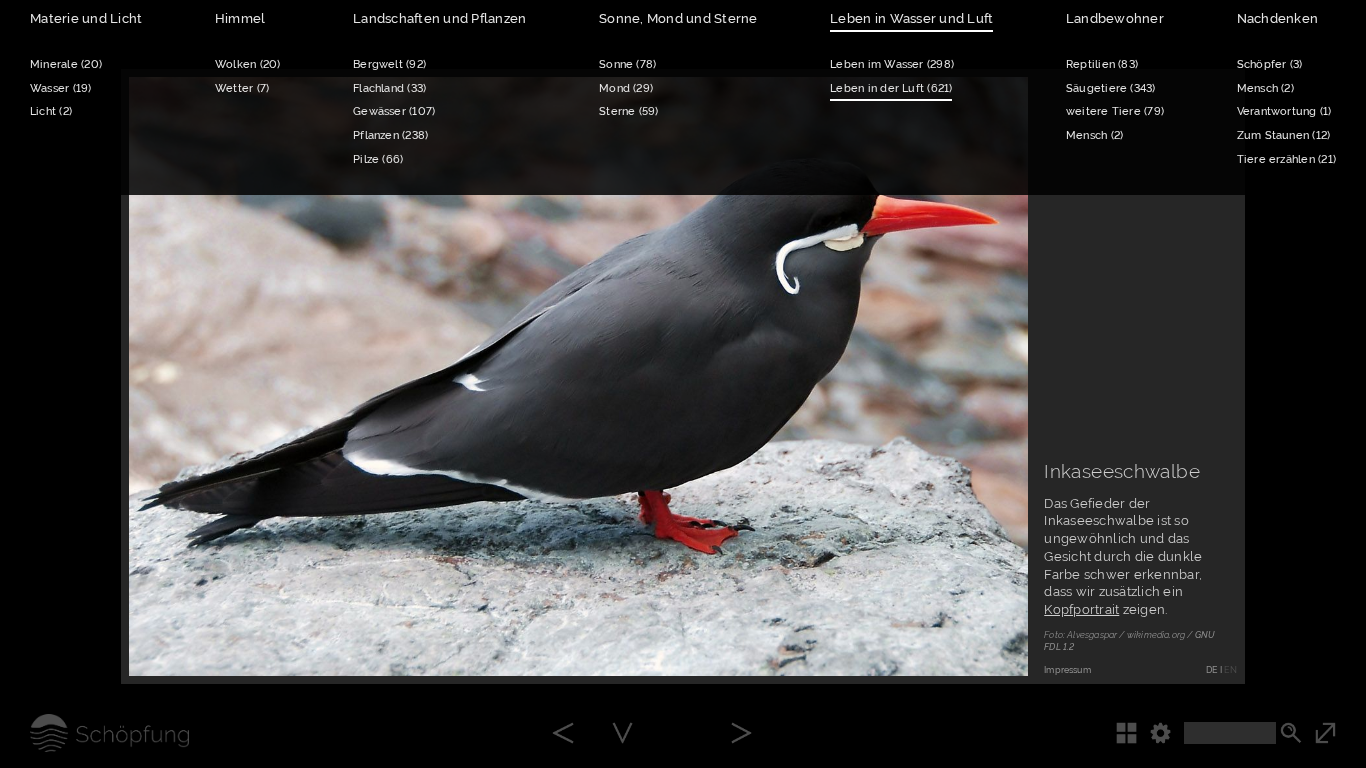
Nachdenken (1278, 18)
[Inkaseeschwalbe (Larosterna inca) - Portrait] (622, 734)
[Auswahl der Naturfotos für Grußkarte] (989, 637)
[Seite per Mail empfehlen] (930, 637)
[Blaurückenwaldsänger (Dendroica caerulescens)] (741, 734)
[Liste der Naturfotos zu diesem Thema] (1133, 733)
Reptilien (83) (1102, 64)
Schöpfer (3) (1270, 64)
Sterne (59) (629, 111)
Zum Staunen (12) (1284, 135)
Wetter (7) (242, 88)
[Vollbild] (1340, 733)
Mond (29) (626, 88)
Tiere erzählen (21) (1286, 159)
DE (1211, 670)
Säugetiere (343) (1111, 88)
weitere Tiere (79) (1115, 111)
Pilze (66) (378, 159)
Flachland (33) (389, 88)
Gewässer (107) (394, 111)
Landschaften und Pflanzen (439, 18)
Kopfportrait (1081, 609)
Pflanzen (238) (390, 135)
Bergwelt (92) (389, 64)
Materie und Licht (86, 18)
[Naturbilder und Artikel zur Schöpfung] (94, 733)
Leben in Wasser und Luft (911, 18)
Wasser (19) (61, 88)
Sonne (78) (627, 64)
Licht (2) (51, 111)
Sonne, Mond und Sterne (678, 18)
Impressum (1067, 670)
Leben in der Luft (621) (891, 88)
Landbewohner (1115, 18)
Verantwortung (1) (1284, 111)
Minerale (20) (66, 64)
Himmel (240, 18)
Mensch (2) (1094, 135)
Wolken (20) (248, 64)
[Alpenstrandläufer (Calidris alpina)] (562, 734)
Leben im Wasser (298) (892, 64)
